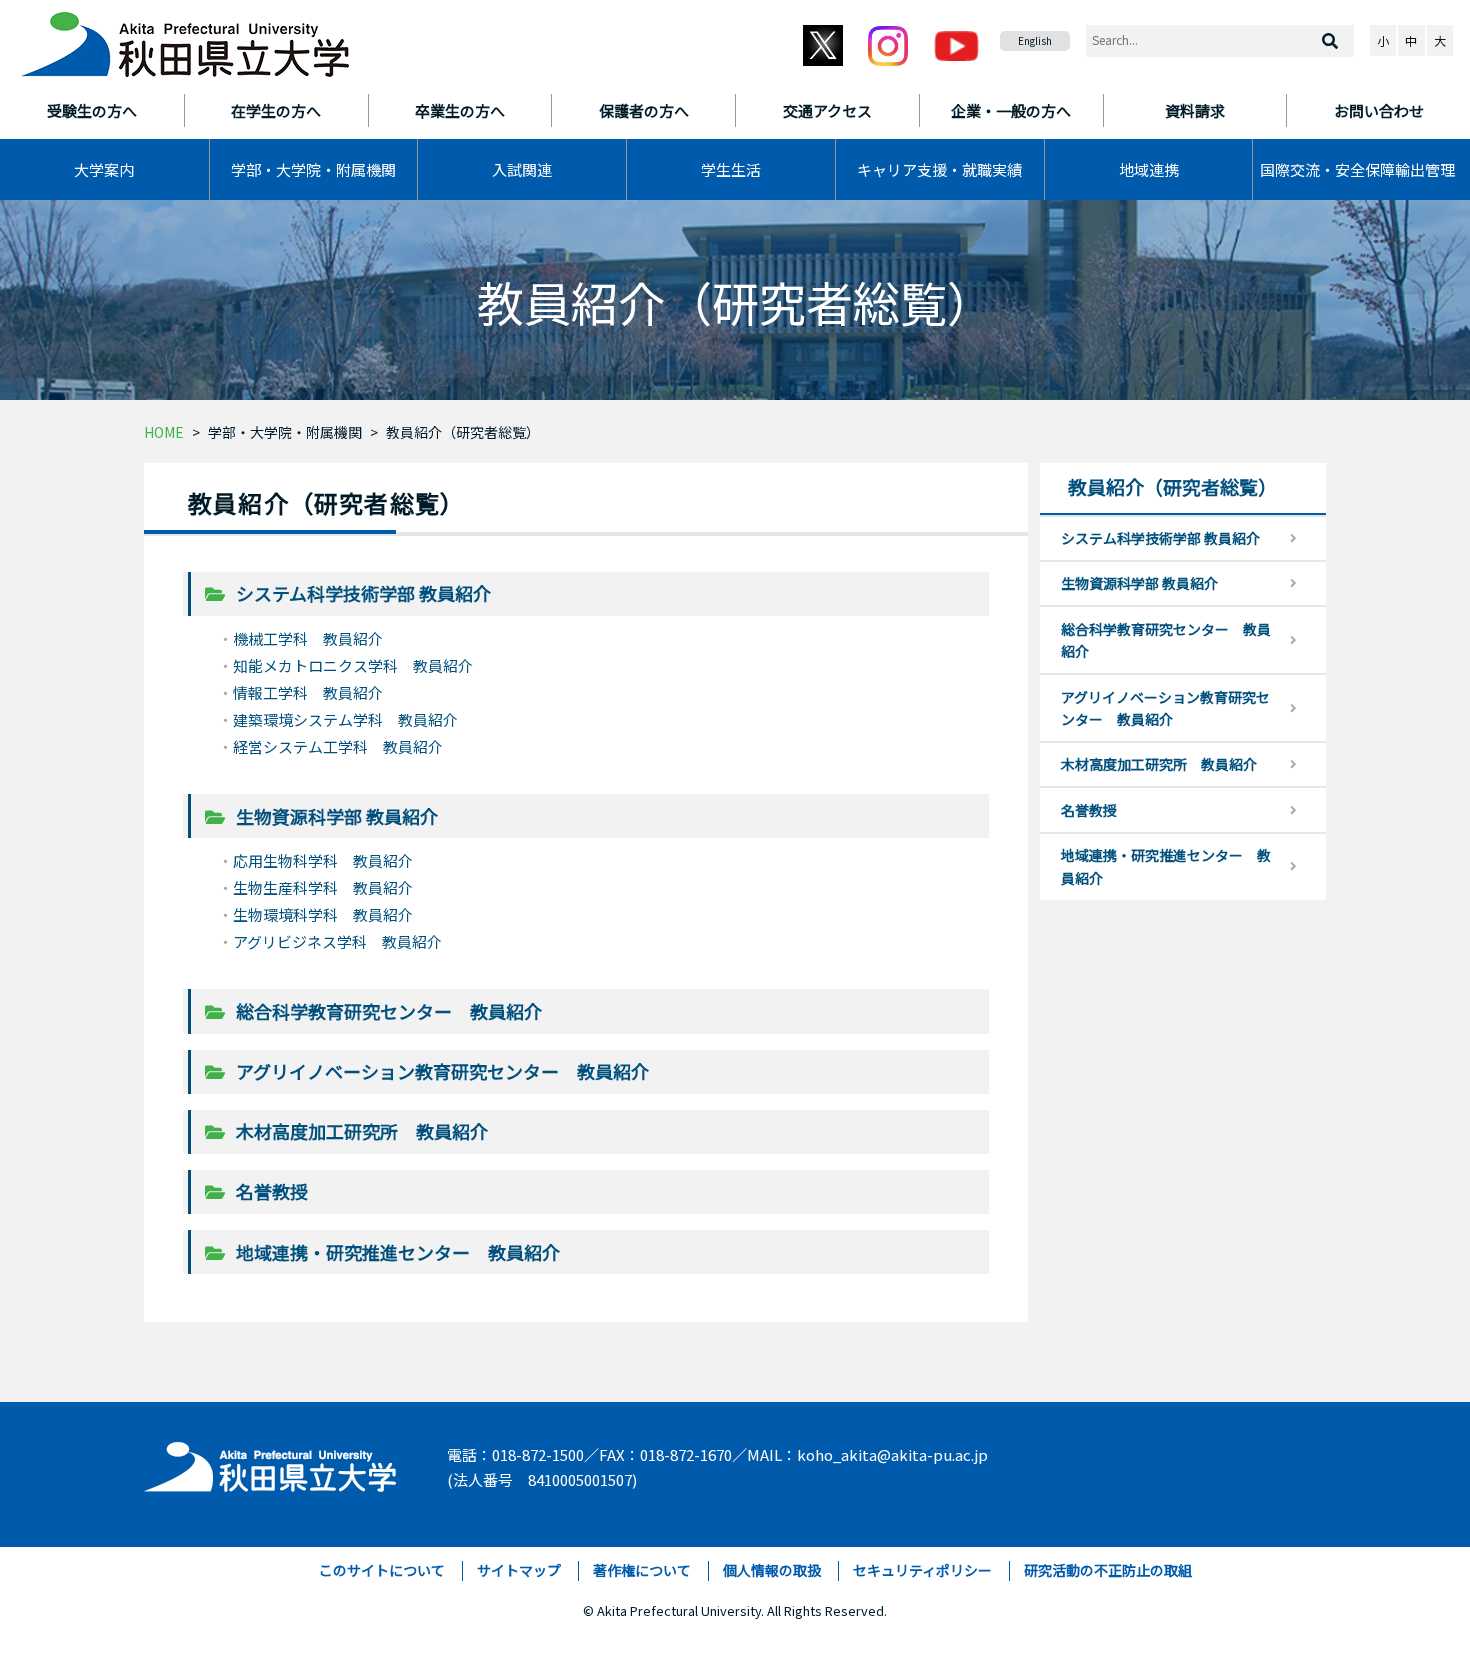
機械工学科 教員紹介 (308, 638)
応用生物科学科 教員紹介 (323, 860)
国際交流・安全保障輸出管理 (1357, 169)
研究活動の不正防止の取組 (1108, 1570)
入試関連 (522, 169)
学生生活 (731, 169)
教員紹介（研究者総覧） (463, 432)
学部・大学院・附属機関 (313, 169)
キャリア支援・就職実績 (939, 169)
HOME (164, 432)
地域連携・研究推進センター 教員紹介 (398, 1252)
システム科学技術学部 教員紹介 (363, 593)
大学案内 (104, 169)
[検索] (1330, 41)
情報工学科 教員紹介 (308, 692)
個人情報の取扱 (772, 1570)
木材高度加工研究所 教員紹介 (362, 1131)
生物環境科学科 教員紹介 (323, 914)
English (1035, 40)
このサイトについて (382, 1570)
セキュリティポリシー (922, 1570)
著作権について (642, 1570)
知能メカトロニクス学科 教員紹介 (353, 665)
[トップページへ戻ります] (185, 38)
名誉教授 (272, 1191)
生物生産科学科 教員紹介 (323, 887)
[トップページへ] (271, 1462)
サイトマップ (519, 1570)
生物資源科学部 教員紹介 (337, 816)
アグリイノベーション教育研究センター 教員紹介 (442, 1071)
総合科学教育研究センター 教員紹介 (389, 1011)
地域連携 (1149, 169)
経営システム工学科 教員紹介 (338, 746)
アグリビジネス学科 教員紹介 (337, 941)
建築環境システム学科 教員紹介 (345, 719)
